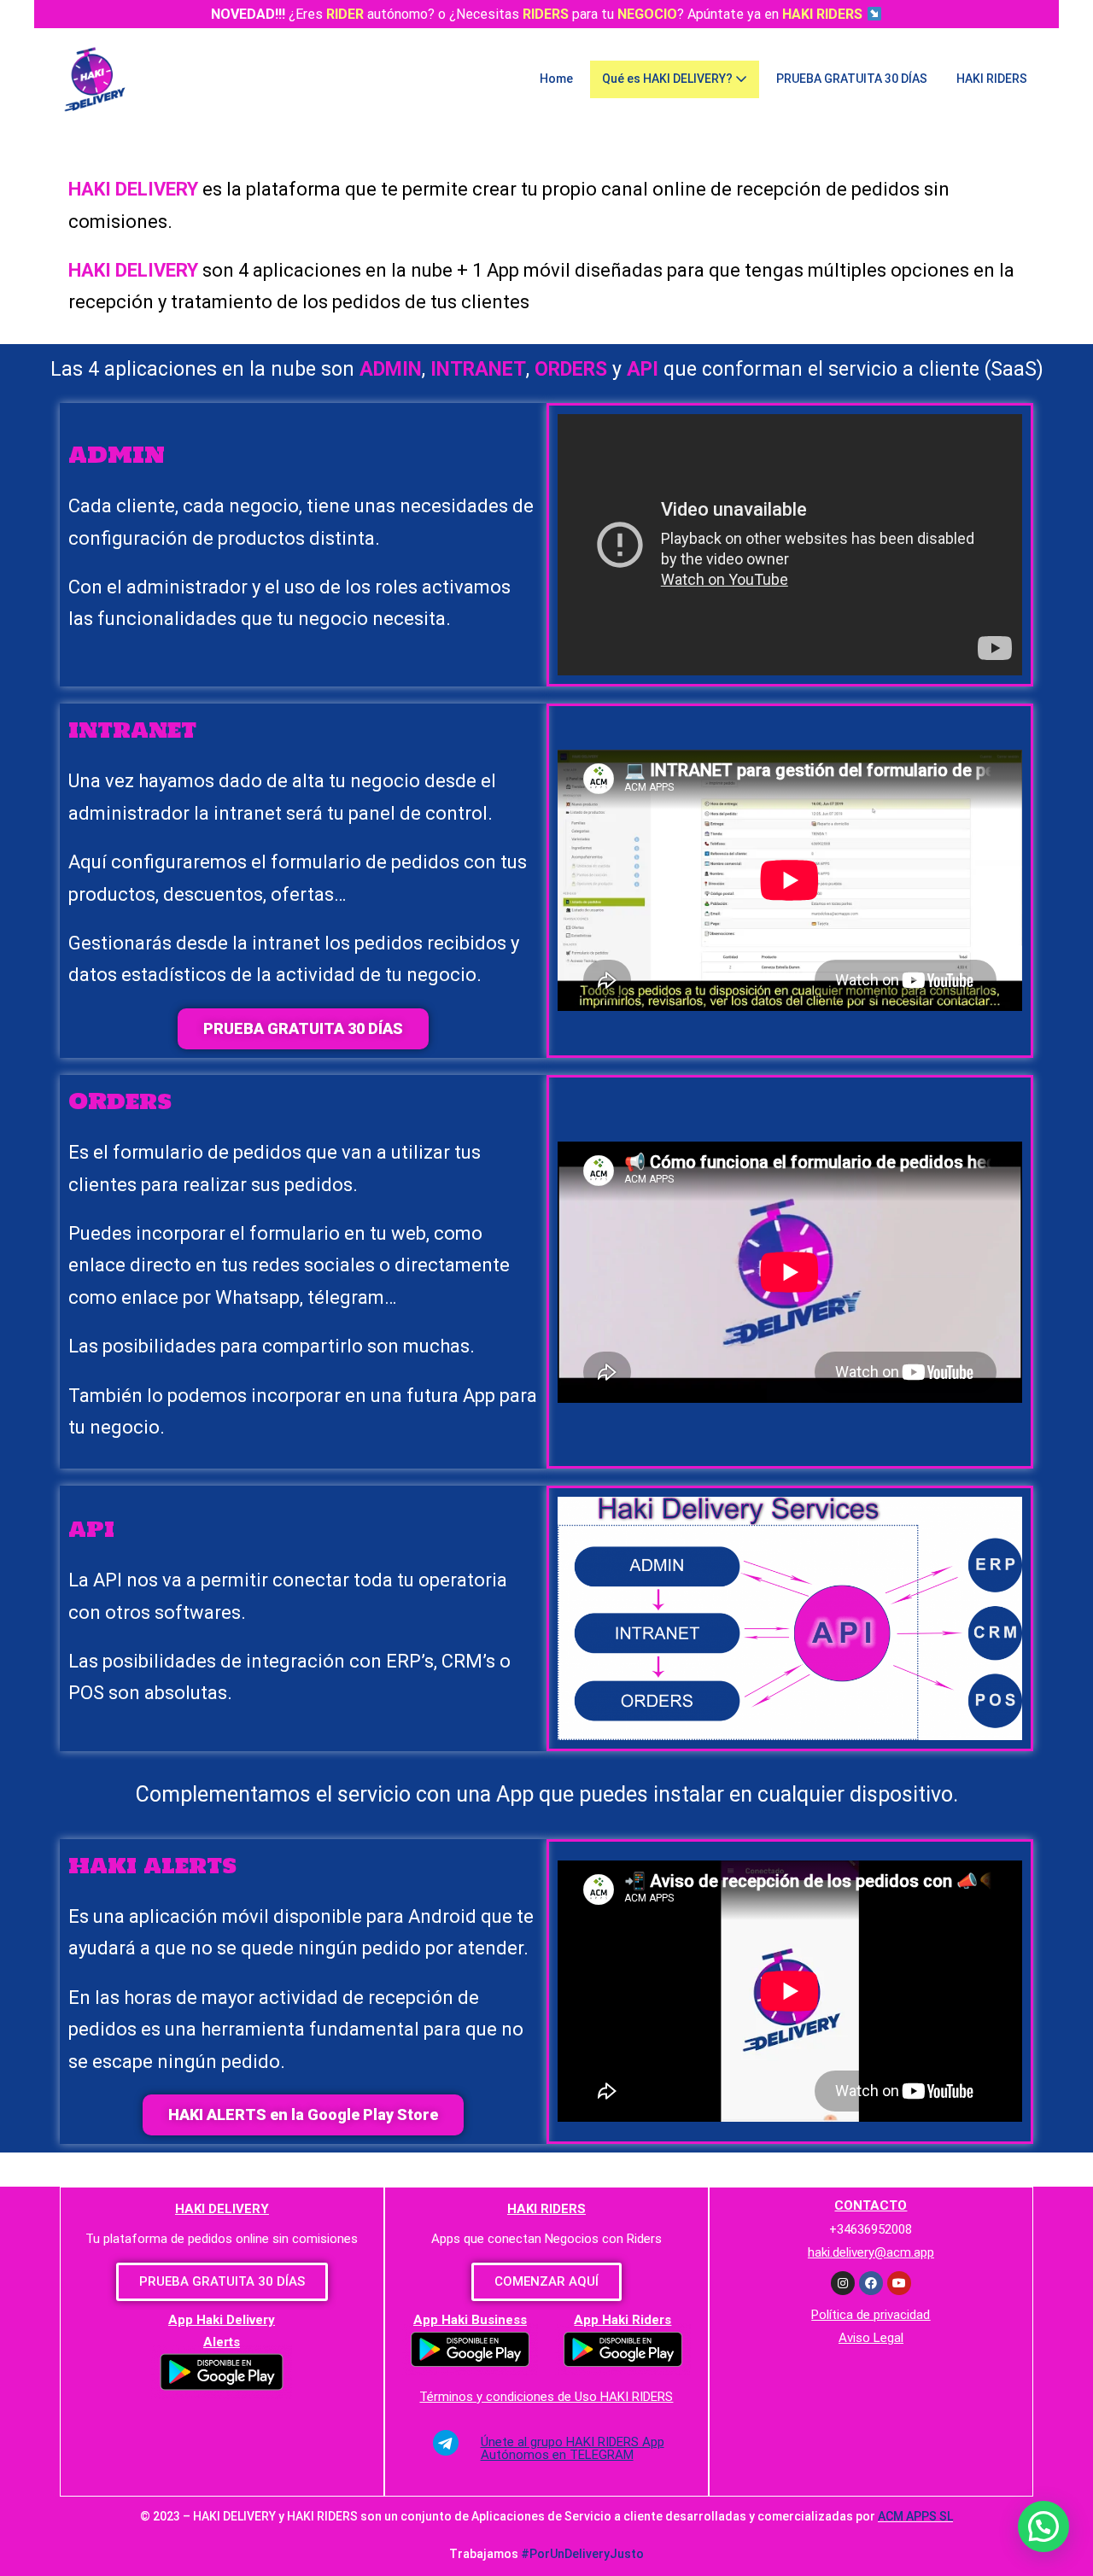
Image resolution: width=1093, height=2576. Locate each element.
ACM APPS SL (915, 2516)
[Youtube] (899, 2283)
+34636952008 (871, 2229)
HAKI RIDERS (992, 79)
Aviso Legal (871, 2338)
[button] (303, 1029)
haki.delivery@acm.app (871, 2252)
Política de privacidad (871, 2315)
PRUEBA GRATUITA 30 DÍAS (852, 79)
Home (556, 79)
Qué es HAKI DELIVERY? (669, 79)
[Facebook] (871, 2283)
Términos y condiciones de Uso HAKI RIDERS (546, 2397)
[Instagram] (843, 2283)
